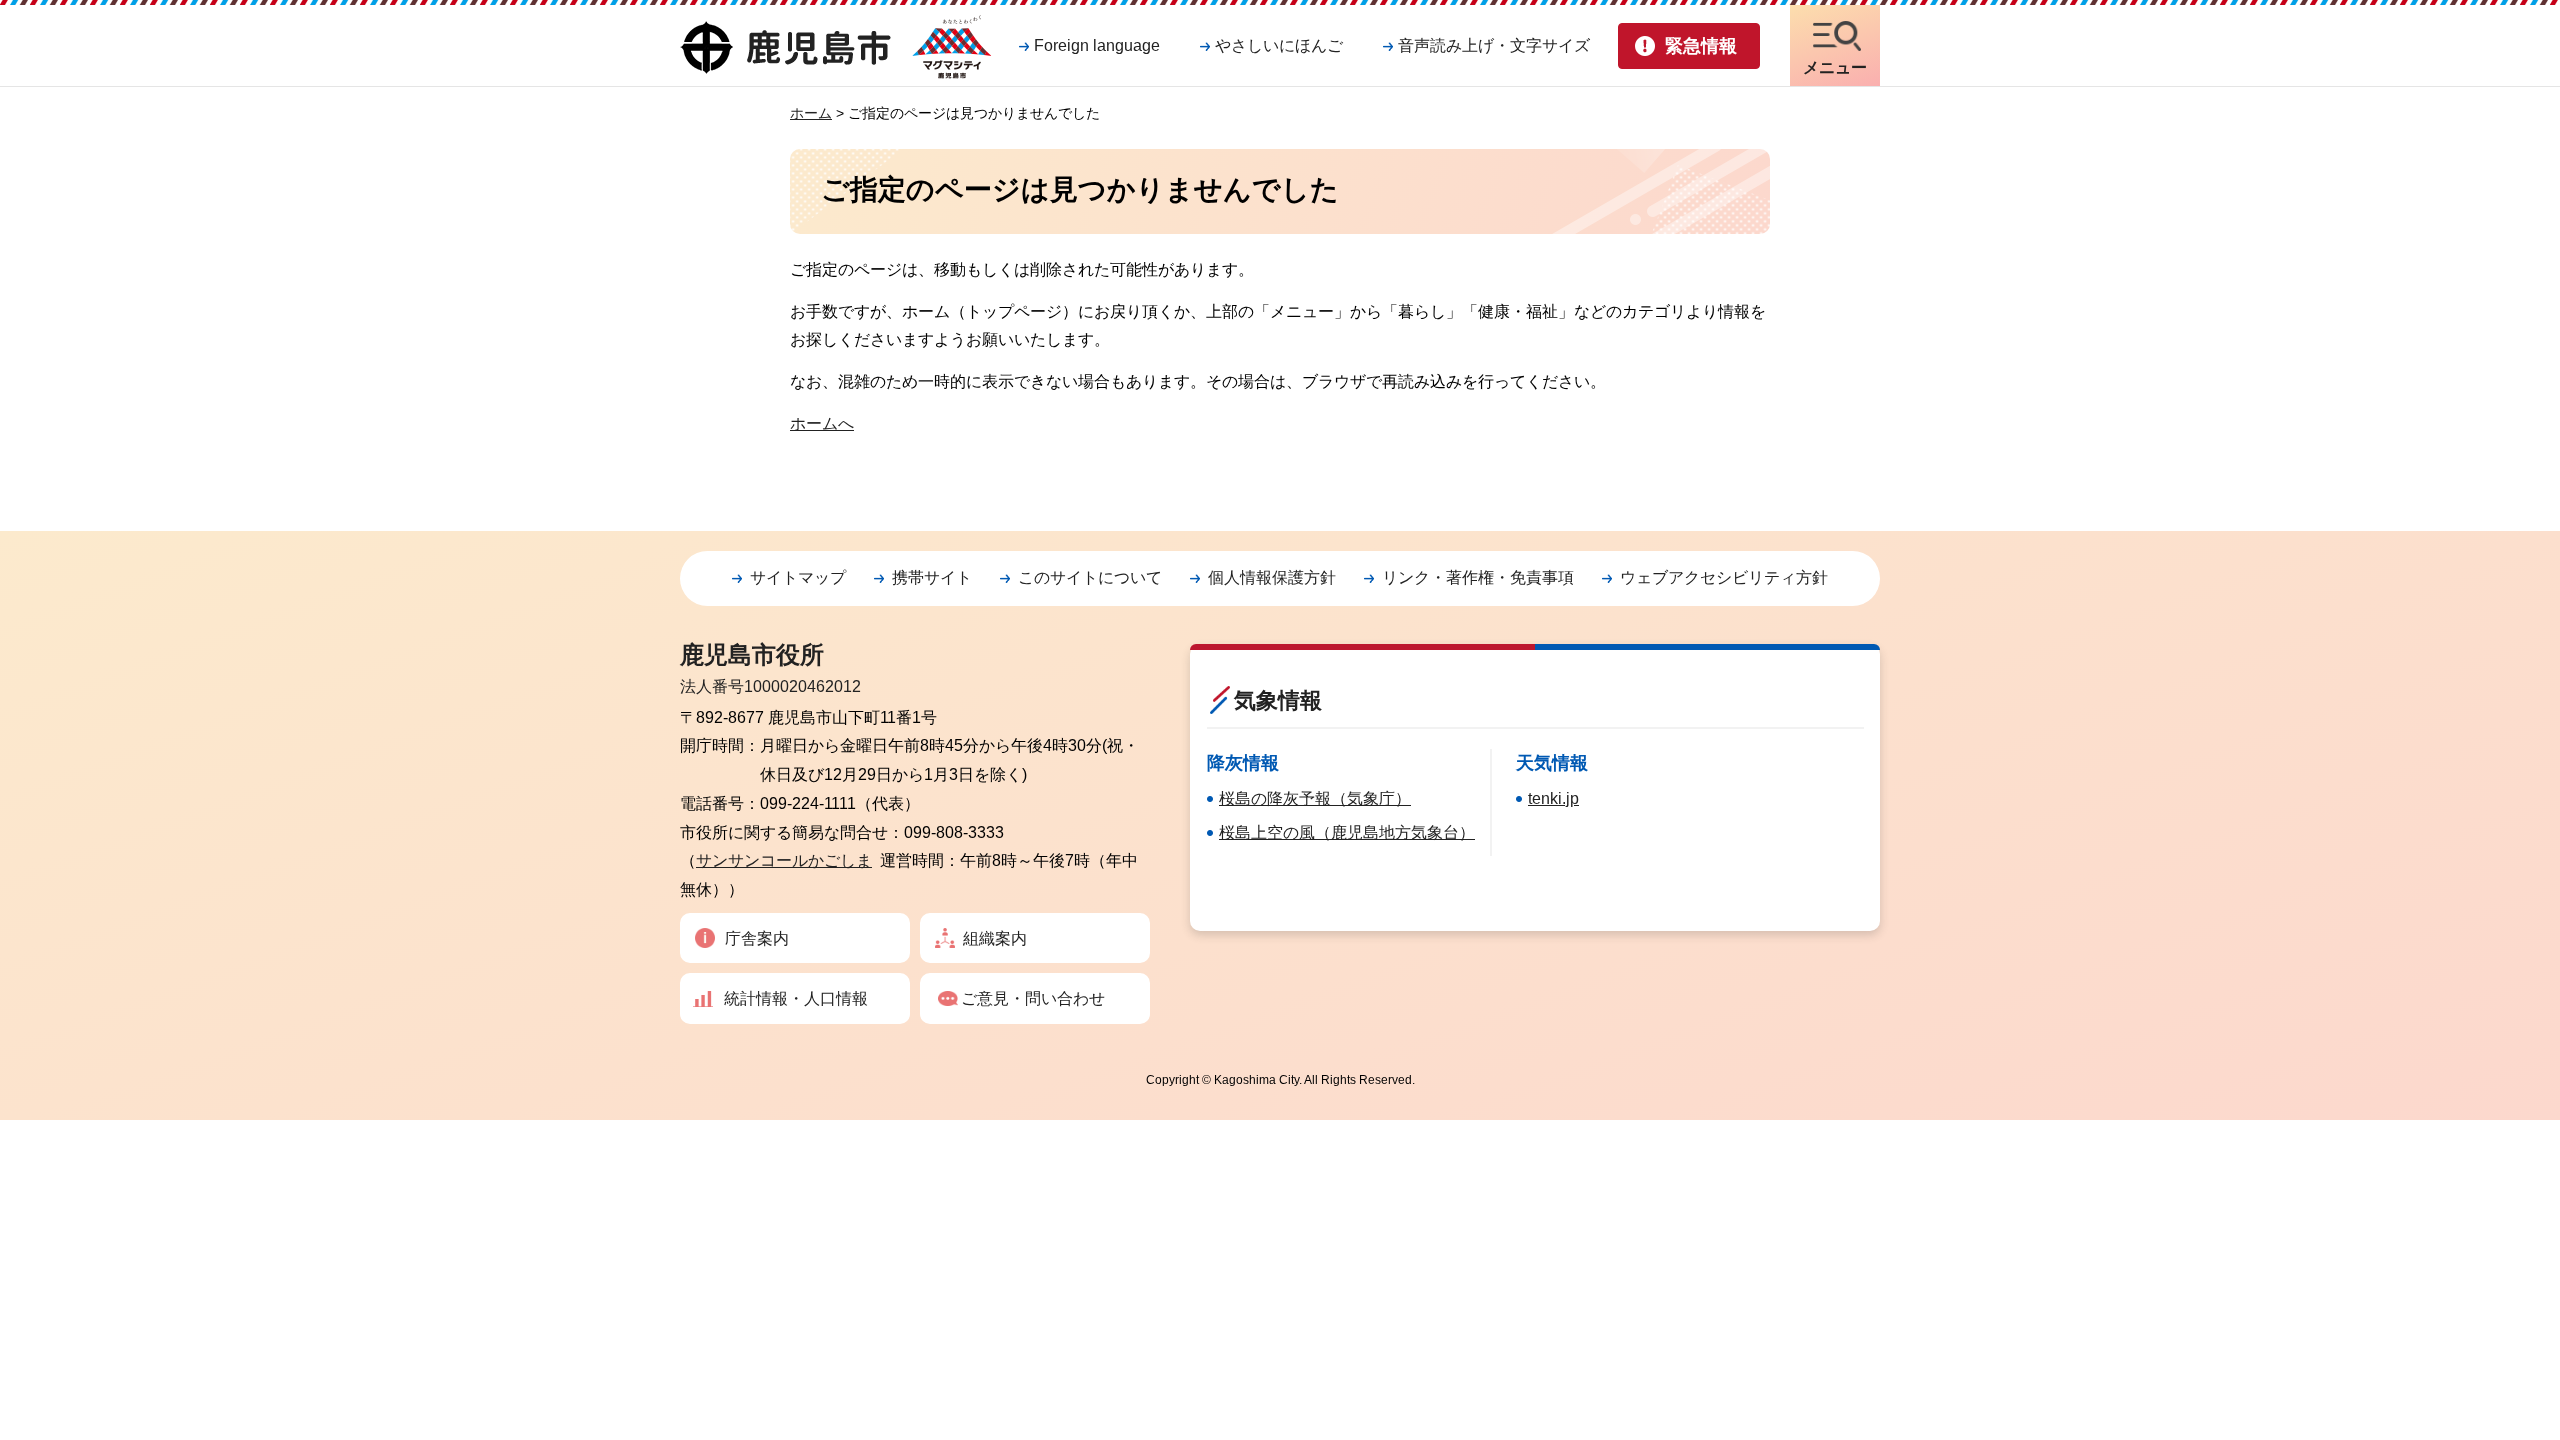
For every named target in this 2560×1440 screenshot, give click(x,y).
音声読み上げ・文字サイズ (1494, 45)
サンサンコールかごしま (784, 860)
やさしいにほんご (1279, 45)
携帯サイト (932, 577)
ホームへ (822, 423)
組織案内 (995, 938)
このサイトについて (1090, 577)
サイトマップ (798, 577)
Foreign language (1097, 45)
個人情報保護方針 (1272, 577)
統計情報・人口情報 (796, 998)
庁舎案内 (757, 938)
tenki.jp (1553, 798)
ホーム (811, 113)
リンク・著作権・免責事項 (1478, 577)
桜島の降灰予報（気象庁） (1315, 798)
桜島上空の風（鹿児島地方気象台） (1347, 832)
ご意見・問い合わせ (1033, 998)
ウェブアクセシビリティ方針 (1724, 577)
